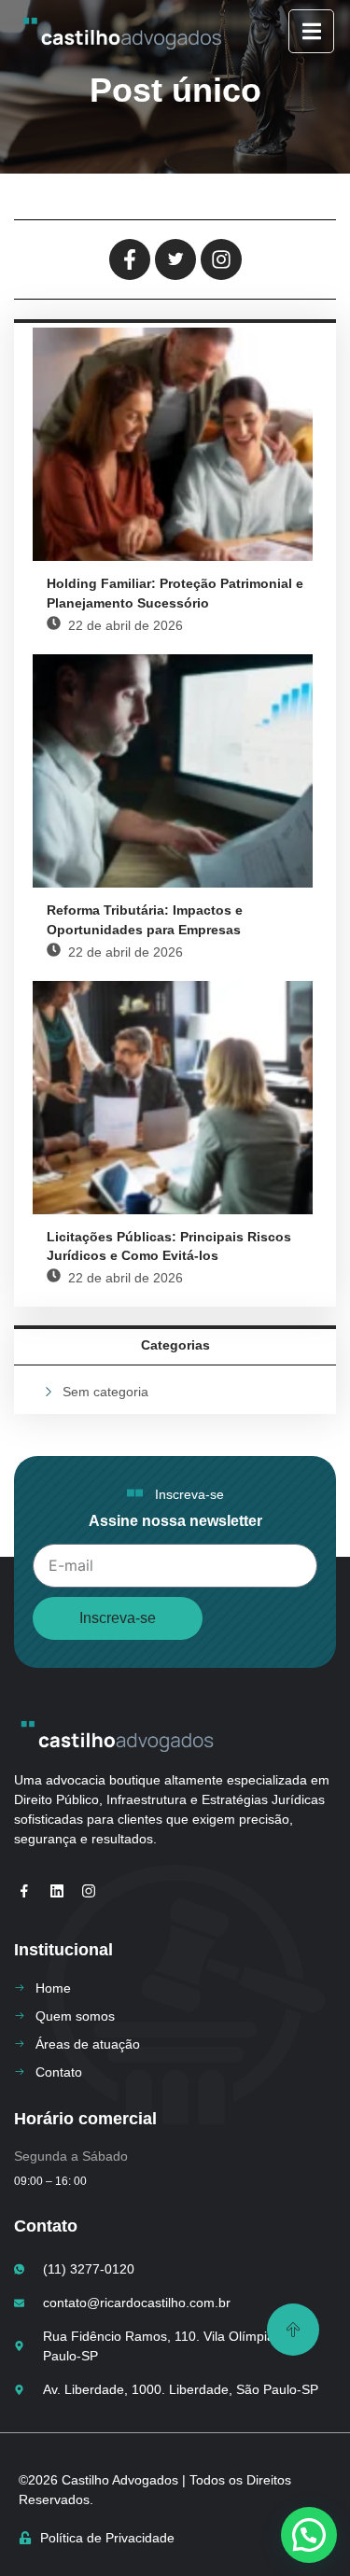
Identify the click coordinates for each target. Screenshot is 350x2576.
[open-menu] (311, 31)
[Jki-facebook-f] (24, 1891)
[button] (309, 2535)
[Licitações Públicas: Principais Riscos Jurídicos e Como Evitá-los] (173, 1098)
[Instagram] (89, 1891)
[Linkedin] (56, 1891)
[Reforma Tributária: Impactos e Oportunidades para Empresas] (173, 771)
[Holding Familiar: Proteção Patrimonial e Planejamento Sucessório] (173, 444)
